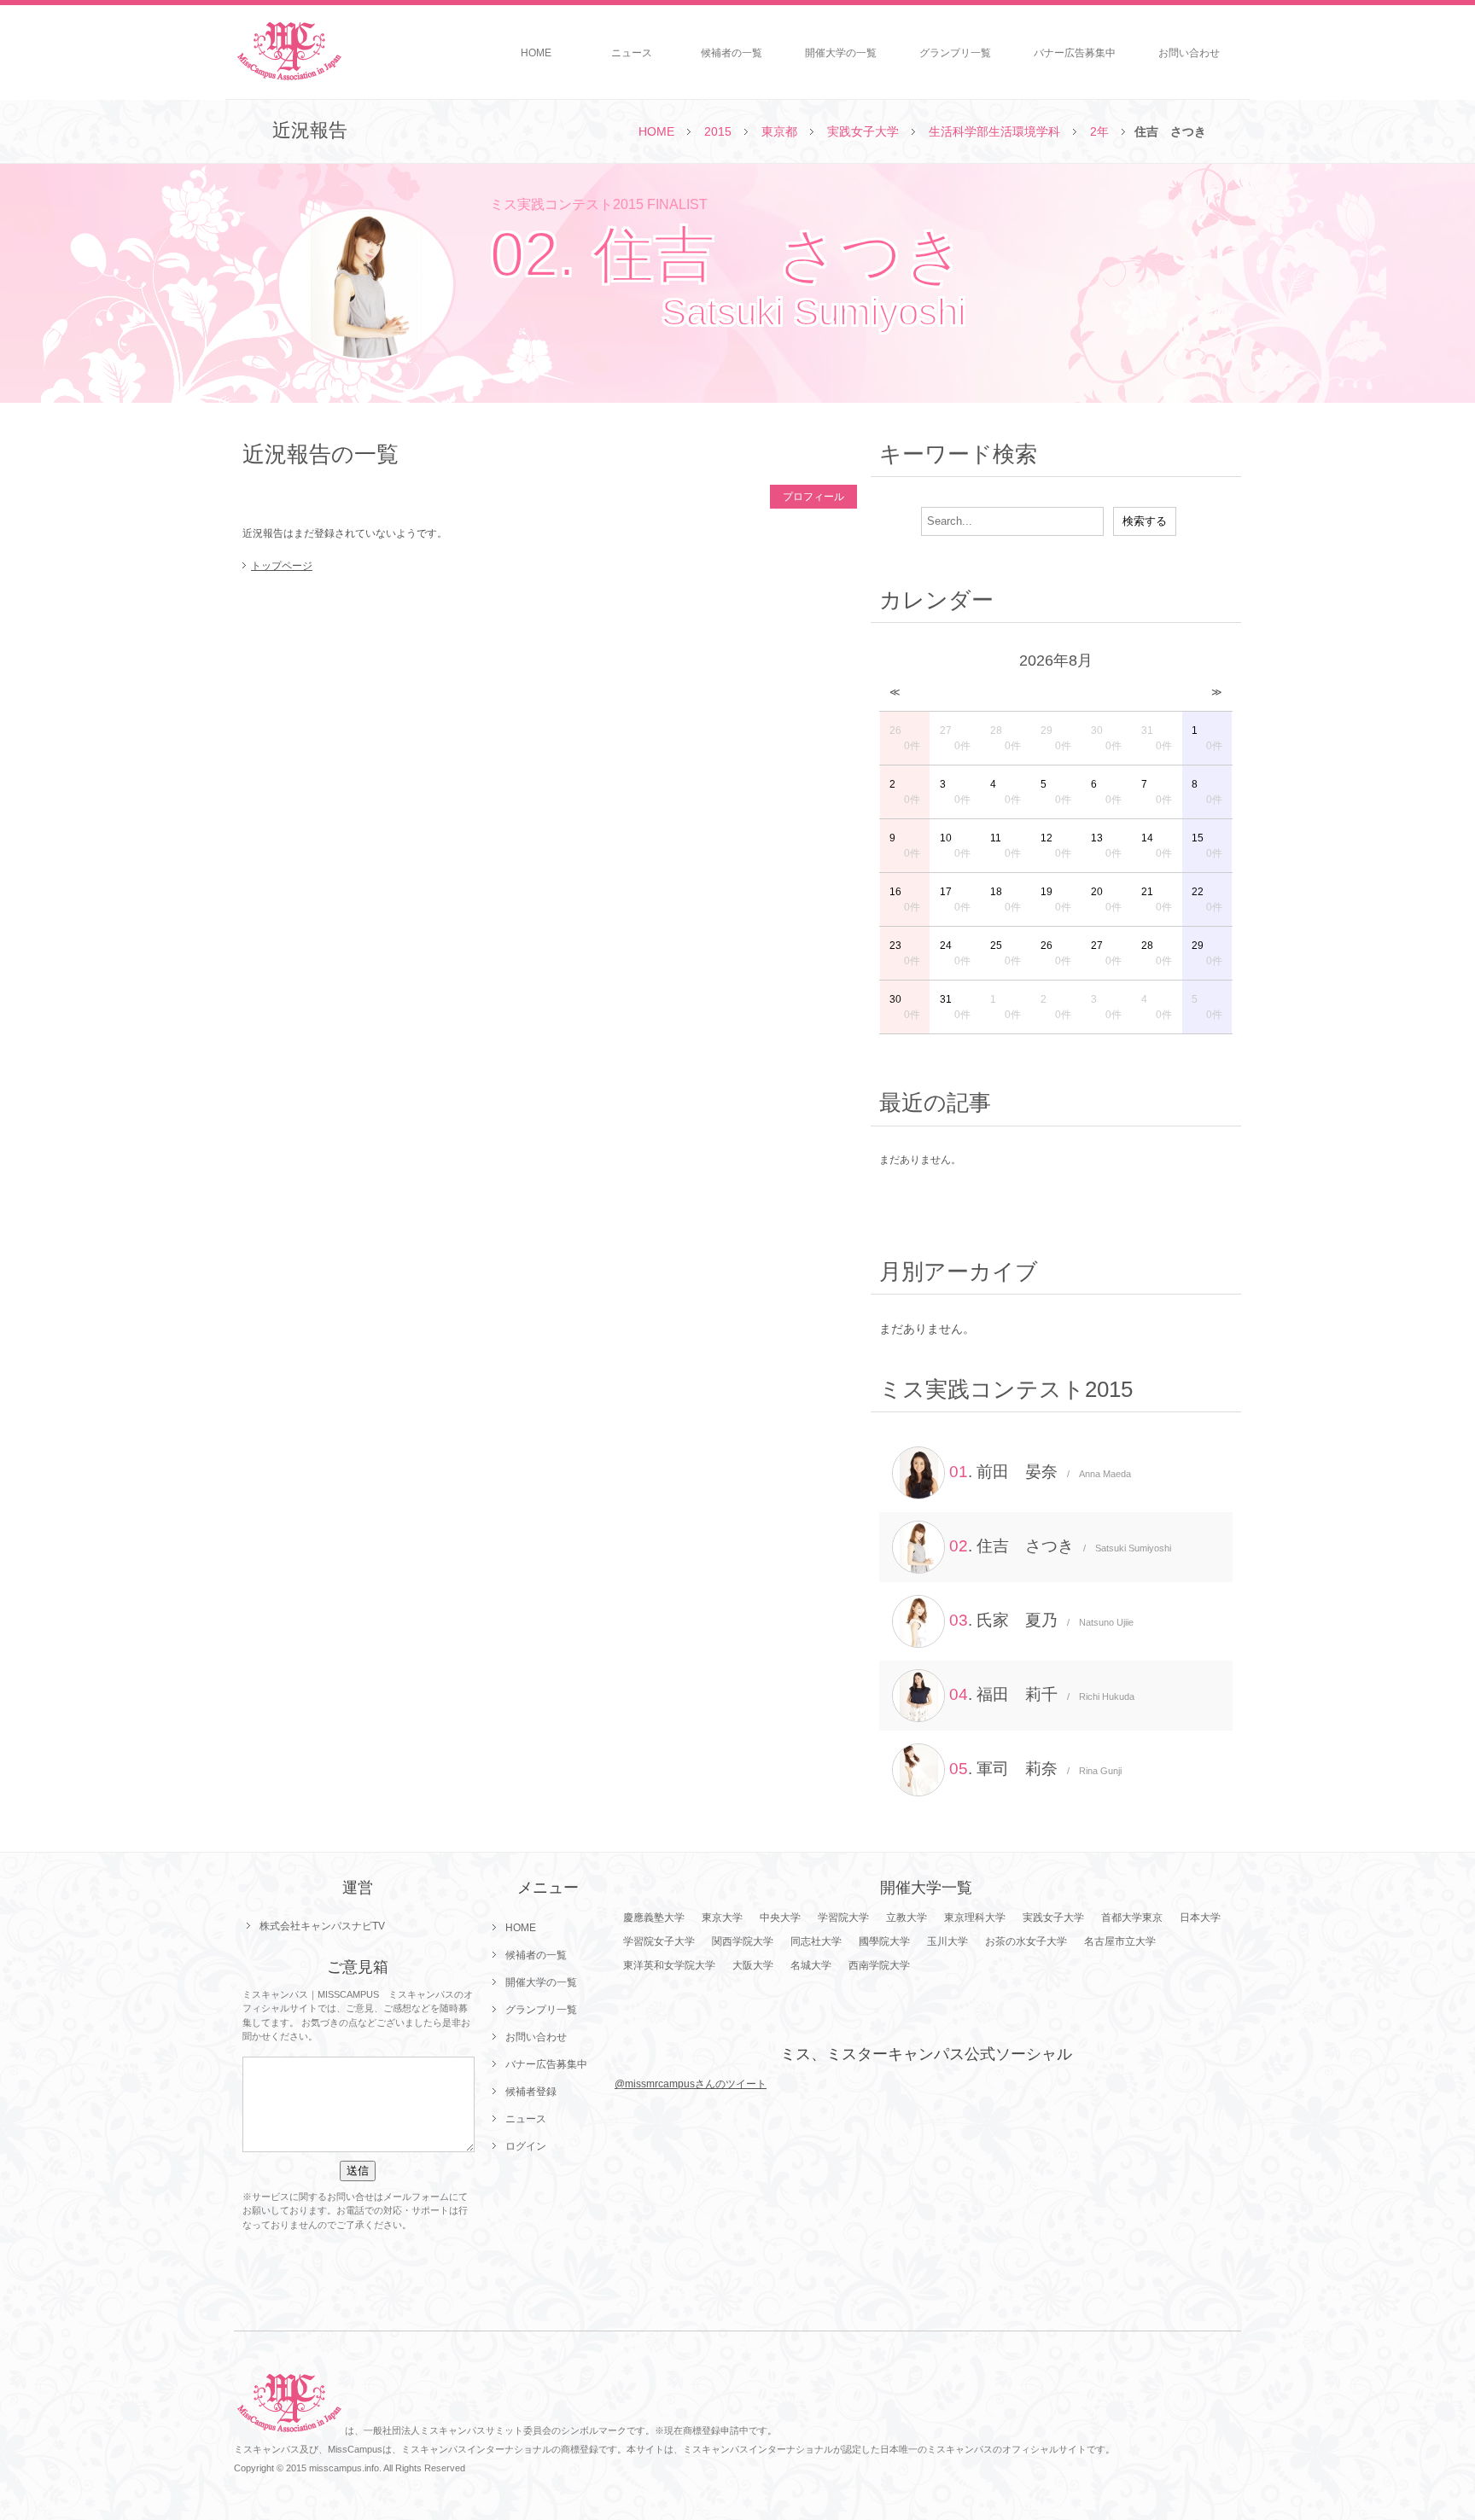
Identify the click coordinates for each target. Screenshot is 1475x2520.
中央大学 (780, 1918)
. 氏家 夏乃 (1041, 1620)
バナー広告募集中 (1075, 53)
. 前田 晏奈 (1040, 1472)
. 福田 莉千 (1042, 1694)
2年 (1099, 131)
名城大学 (811, 1965)
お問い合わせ (1189, 53)
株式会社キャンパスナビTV (322, 1926)
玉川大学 (947, 1941)
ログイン (526, 2146)
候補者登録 (531, 2092)
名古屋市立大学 (1120, 1941)
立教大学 (907, 1918)
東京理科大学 (975, 1918)
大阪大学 (753, 1965)
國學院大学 (884, 1941)
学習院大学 (843, 1918)
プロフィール (813, 497)
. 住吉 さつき (1060, 1546)
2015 (718, 131)
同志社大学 (816, 1941)
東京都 (779, 131)
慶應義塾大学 (654, 1918)
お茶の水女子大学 (1026, 1941)
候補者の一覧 (732, 53)
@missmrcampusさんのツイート (691, 2084)
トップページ (282, 566)
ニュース (632, 53)
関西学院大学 (743, 1941)
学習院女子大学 (659, 1941)
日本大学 (1200, 1918)
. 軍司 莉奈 (1035, 1769)
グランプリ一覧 (955, 53)
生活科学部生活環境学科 (994, 131)
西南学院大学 (879, 1965)
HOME (536, 53)
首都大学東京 (1132, 1918)
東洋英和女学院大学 (669, 1965)
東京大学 (722, 1918)
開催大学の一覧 (841, 53)
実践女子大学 (863, 131)
